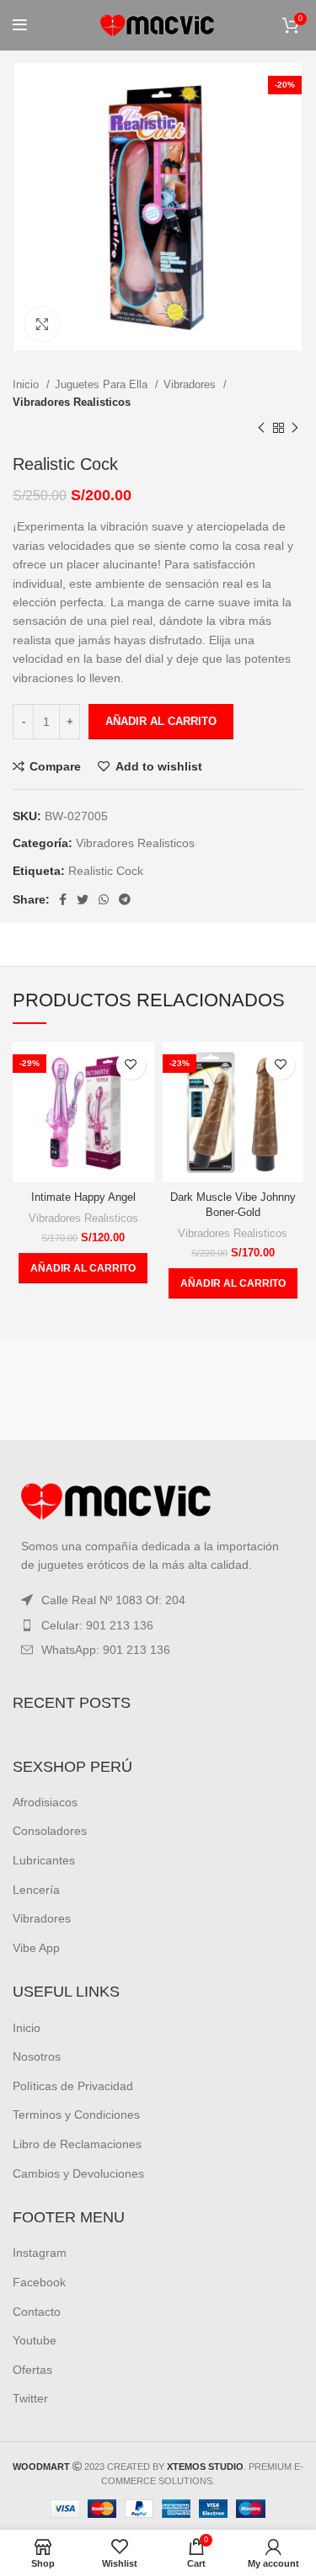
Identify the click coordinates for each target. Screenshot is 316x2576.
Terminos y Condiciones (76, 2115)
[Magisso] (233, 1389)
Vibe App (36, 1948)
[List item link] (158, 1625)
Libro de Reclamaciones (77, 2144)
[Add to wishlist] (131, 1065)
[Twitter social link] (83, 899)
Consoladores (50, 1831)
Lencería (36, 1890)
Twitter (30, 2398)
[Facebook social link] (63, 899)
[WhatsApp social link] (104, 899)
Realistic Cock (106, 871)
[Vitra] (83, 1389)
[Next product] (295, 429)
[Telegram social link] (125, 899)
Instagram (40, 2253)
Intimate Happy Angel (83, 1197)
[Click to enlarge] (42, 324)
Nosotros (37, 2056)
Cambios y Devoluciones (78, 2173)
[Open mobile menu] (20, 25)
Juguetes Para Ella (103, 384)
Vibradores (191, 384)
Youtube (35, 2340)
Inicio (27, 384)
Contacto (37, 2312)
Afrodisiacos (45, 1802)
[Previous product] (261, 429)
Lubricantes (44, 1860)
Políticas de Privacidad (73, 2086)
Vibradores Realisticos (72, 402)
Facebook (39, 2282)
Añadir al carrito (161, 721)
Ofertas (32, 2370)
